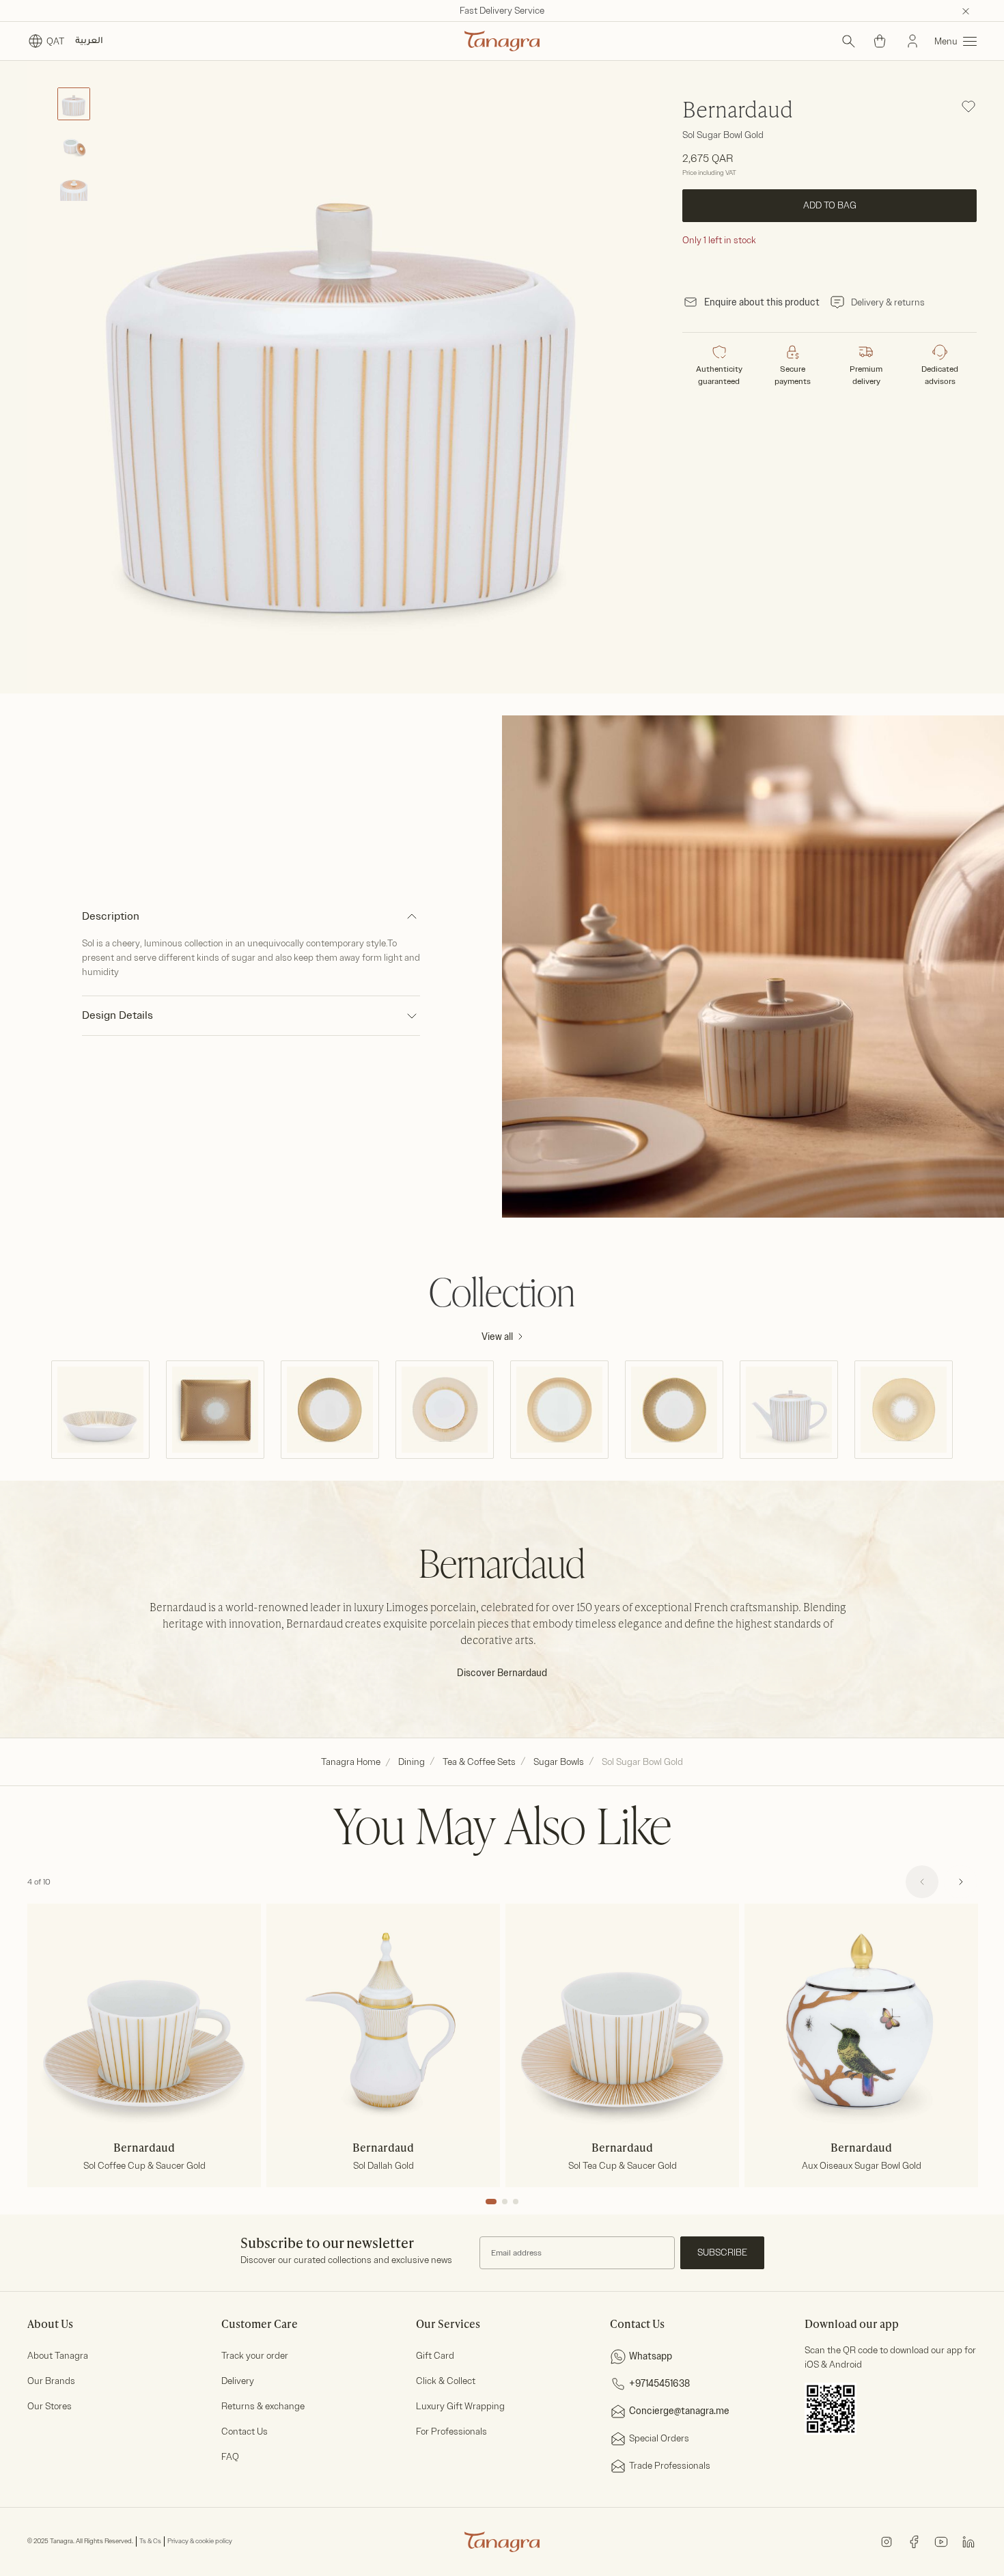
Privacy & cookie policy (200, 2541)
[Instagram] (887, 2541)
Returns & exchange (263, 2406)
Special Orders (659, 2438)
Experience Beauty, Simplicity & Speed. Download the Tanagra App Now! (502, 11)
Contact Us (245, 2431)
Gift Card (435, 2356)
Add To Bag (829, 205)
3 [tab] (516, 2202)
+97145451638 (659, 2384)
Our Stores (50, 2406)
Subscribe (722, 2252)
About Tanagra (58, 2356)
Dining (412, 1762)
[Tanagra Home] (502, 41)
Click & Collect (446, 2381)
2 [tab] (505, 2202)
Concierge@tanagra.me (679, 2411)
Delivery (238, 2381)
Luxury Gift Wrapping (460, 2406)
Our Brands (51, 2381)
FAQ (230, 2457)
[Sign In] (912, 41)
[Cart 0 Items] (880, 41)
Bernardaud (738, 111)
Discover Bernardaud (502, 1673)
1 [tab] (491, 2202)
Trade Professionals (670, 2466)
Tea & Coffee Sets (479, 1762)
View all (497, 1337)
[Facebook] (914, 2541)
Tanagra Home (351, 1762)
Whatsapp (651, 2356)
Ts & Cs (150, 2541)
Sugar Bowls (559, 1762)
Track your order (255, 2356)
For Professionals (451, 2431)
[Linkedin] (968, 2541)
